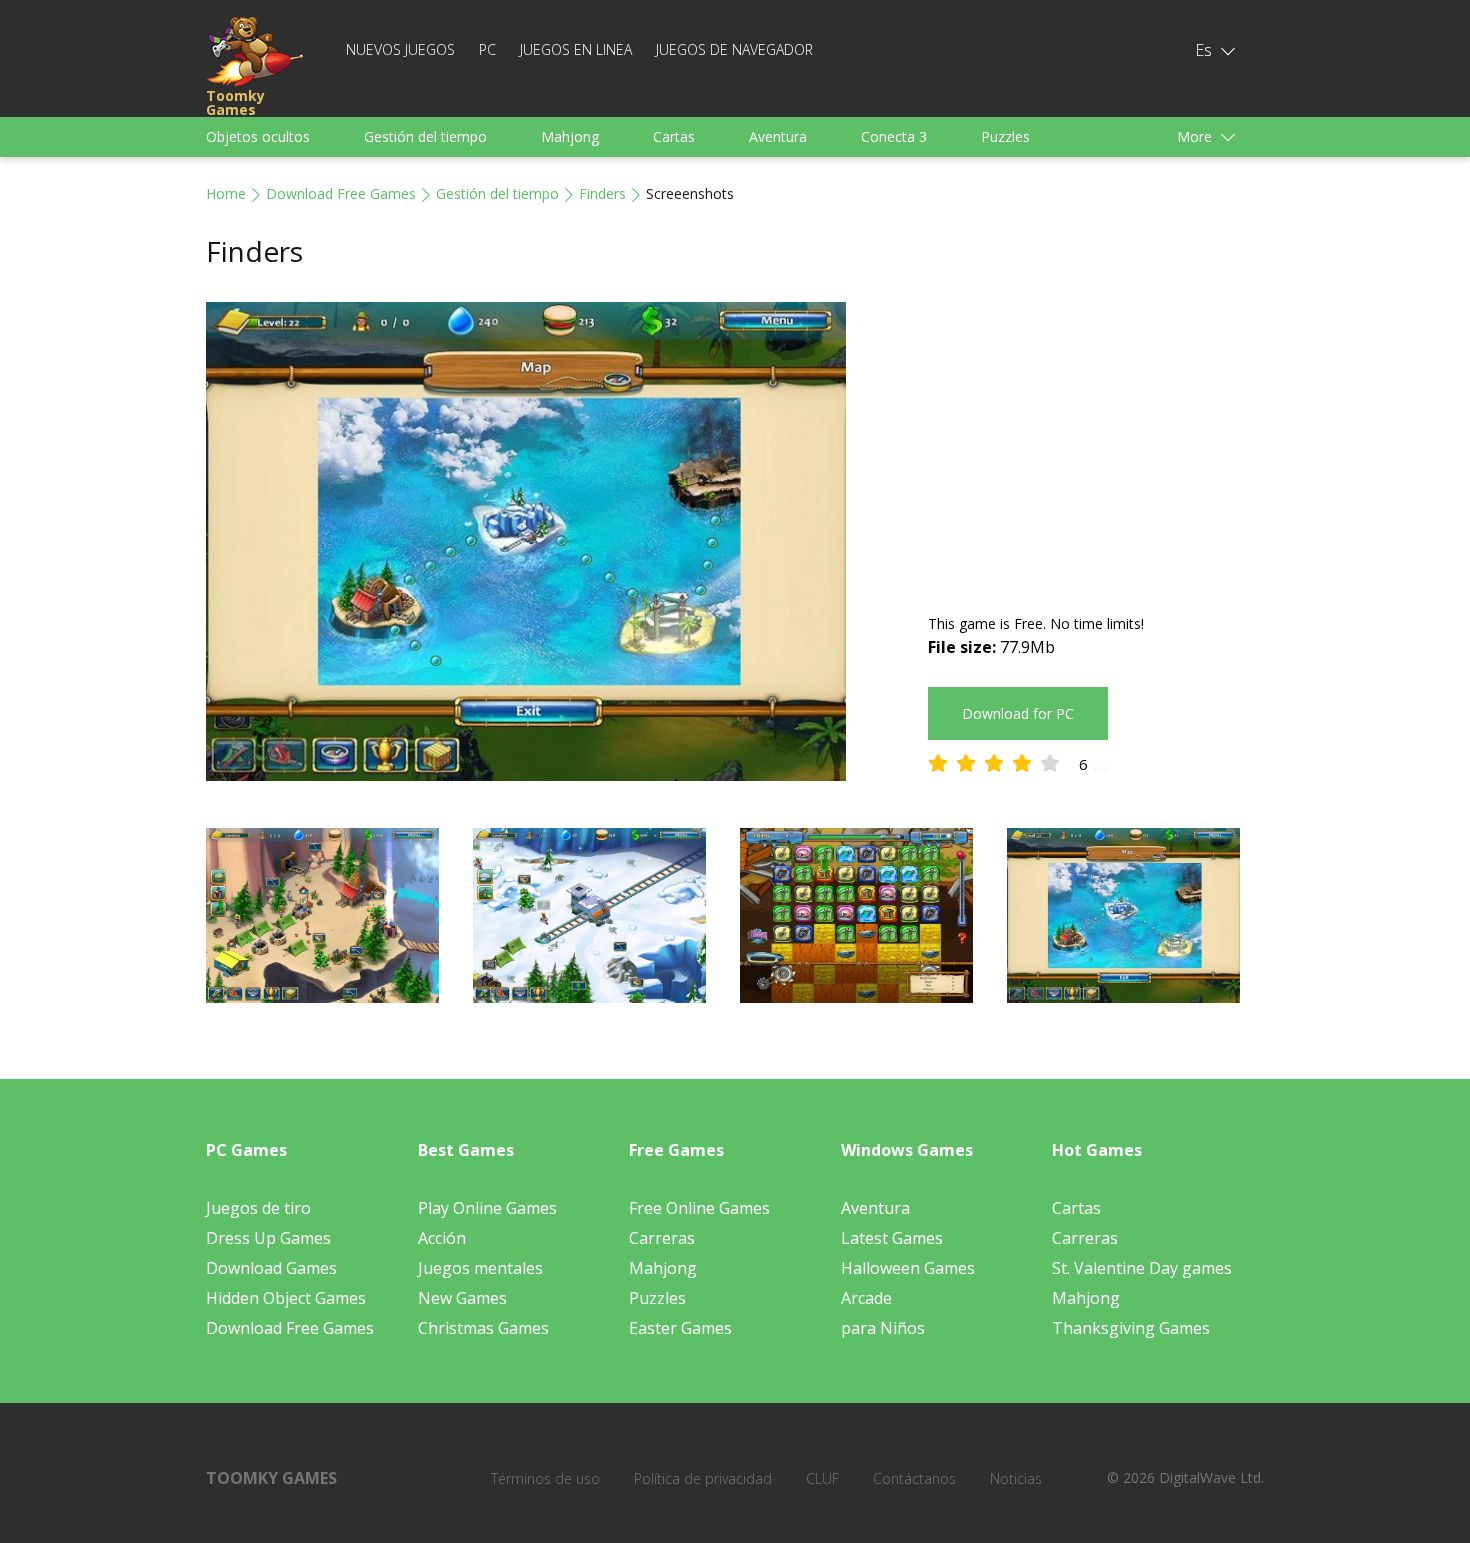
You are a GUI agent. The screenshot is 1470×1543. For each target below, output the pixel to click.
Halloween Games (908, 1268)
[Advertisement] (1096, 442)
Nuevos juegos (400, 49)
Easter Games (680, 1328)
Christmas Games (483, 1328)
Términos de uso (545, 1478)
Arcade (866, 1298)
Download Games (271, 1268)
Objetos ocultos (258, 136)
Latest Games (892, 1238)
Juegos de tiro (258, 1208)
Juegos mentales (480, 1268)
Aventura (778, 136)
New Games (462, 1298)
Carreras (662, 1238)
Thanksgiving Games (1131, 1328)
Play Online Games (487, 1208)
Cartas (674, 136)
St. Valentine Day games (1142, 1268)
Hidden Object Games (286, 1298)
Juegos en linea (576, 49)
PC (487, 49)
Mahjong (570, 136)
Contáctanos (914, 1478)
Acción (442, 1238)
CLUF (822, 1478)
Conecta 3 (894, 136)
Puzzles (1005, 136)
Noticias (1016, 1478)
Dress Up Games (268, 1238)
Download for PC (1018, 713)
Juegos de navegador (734, 49)
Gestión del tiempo (425, 136)
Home (226, 193)
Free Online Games (699, 1208)
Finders (602, 193)
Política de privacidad (703, 1478)
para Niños (883, 1328)
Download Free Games (341, 193)
